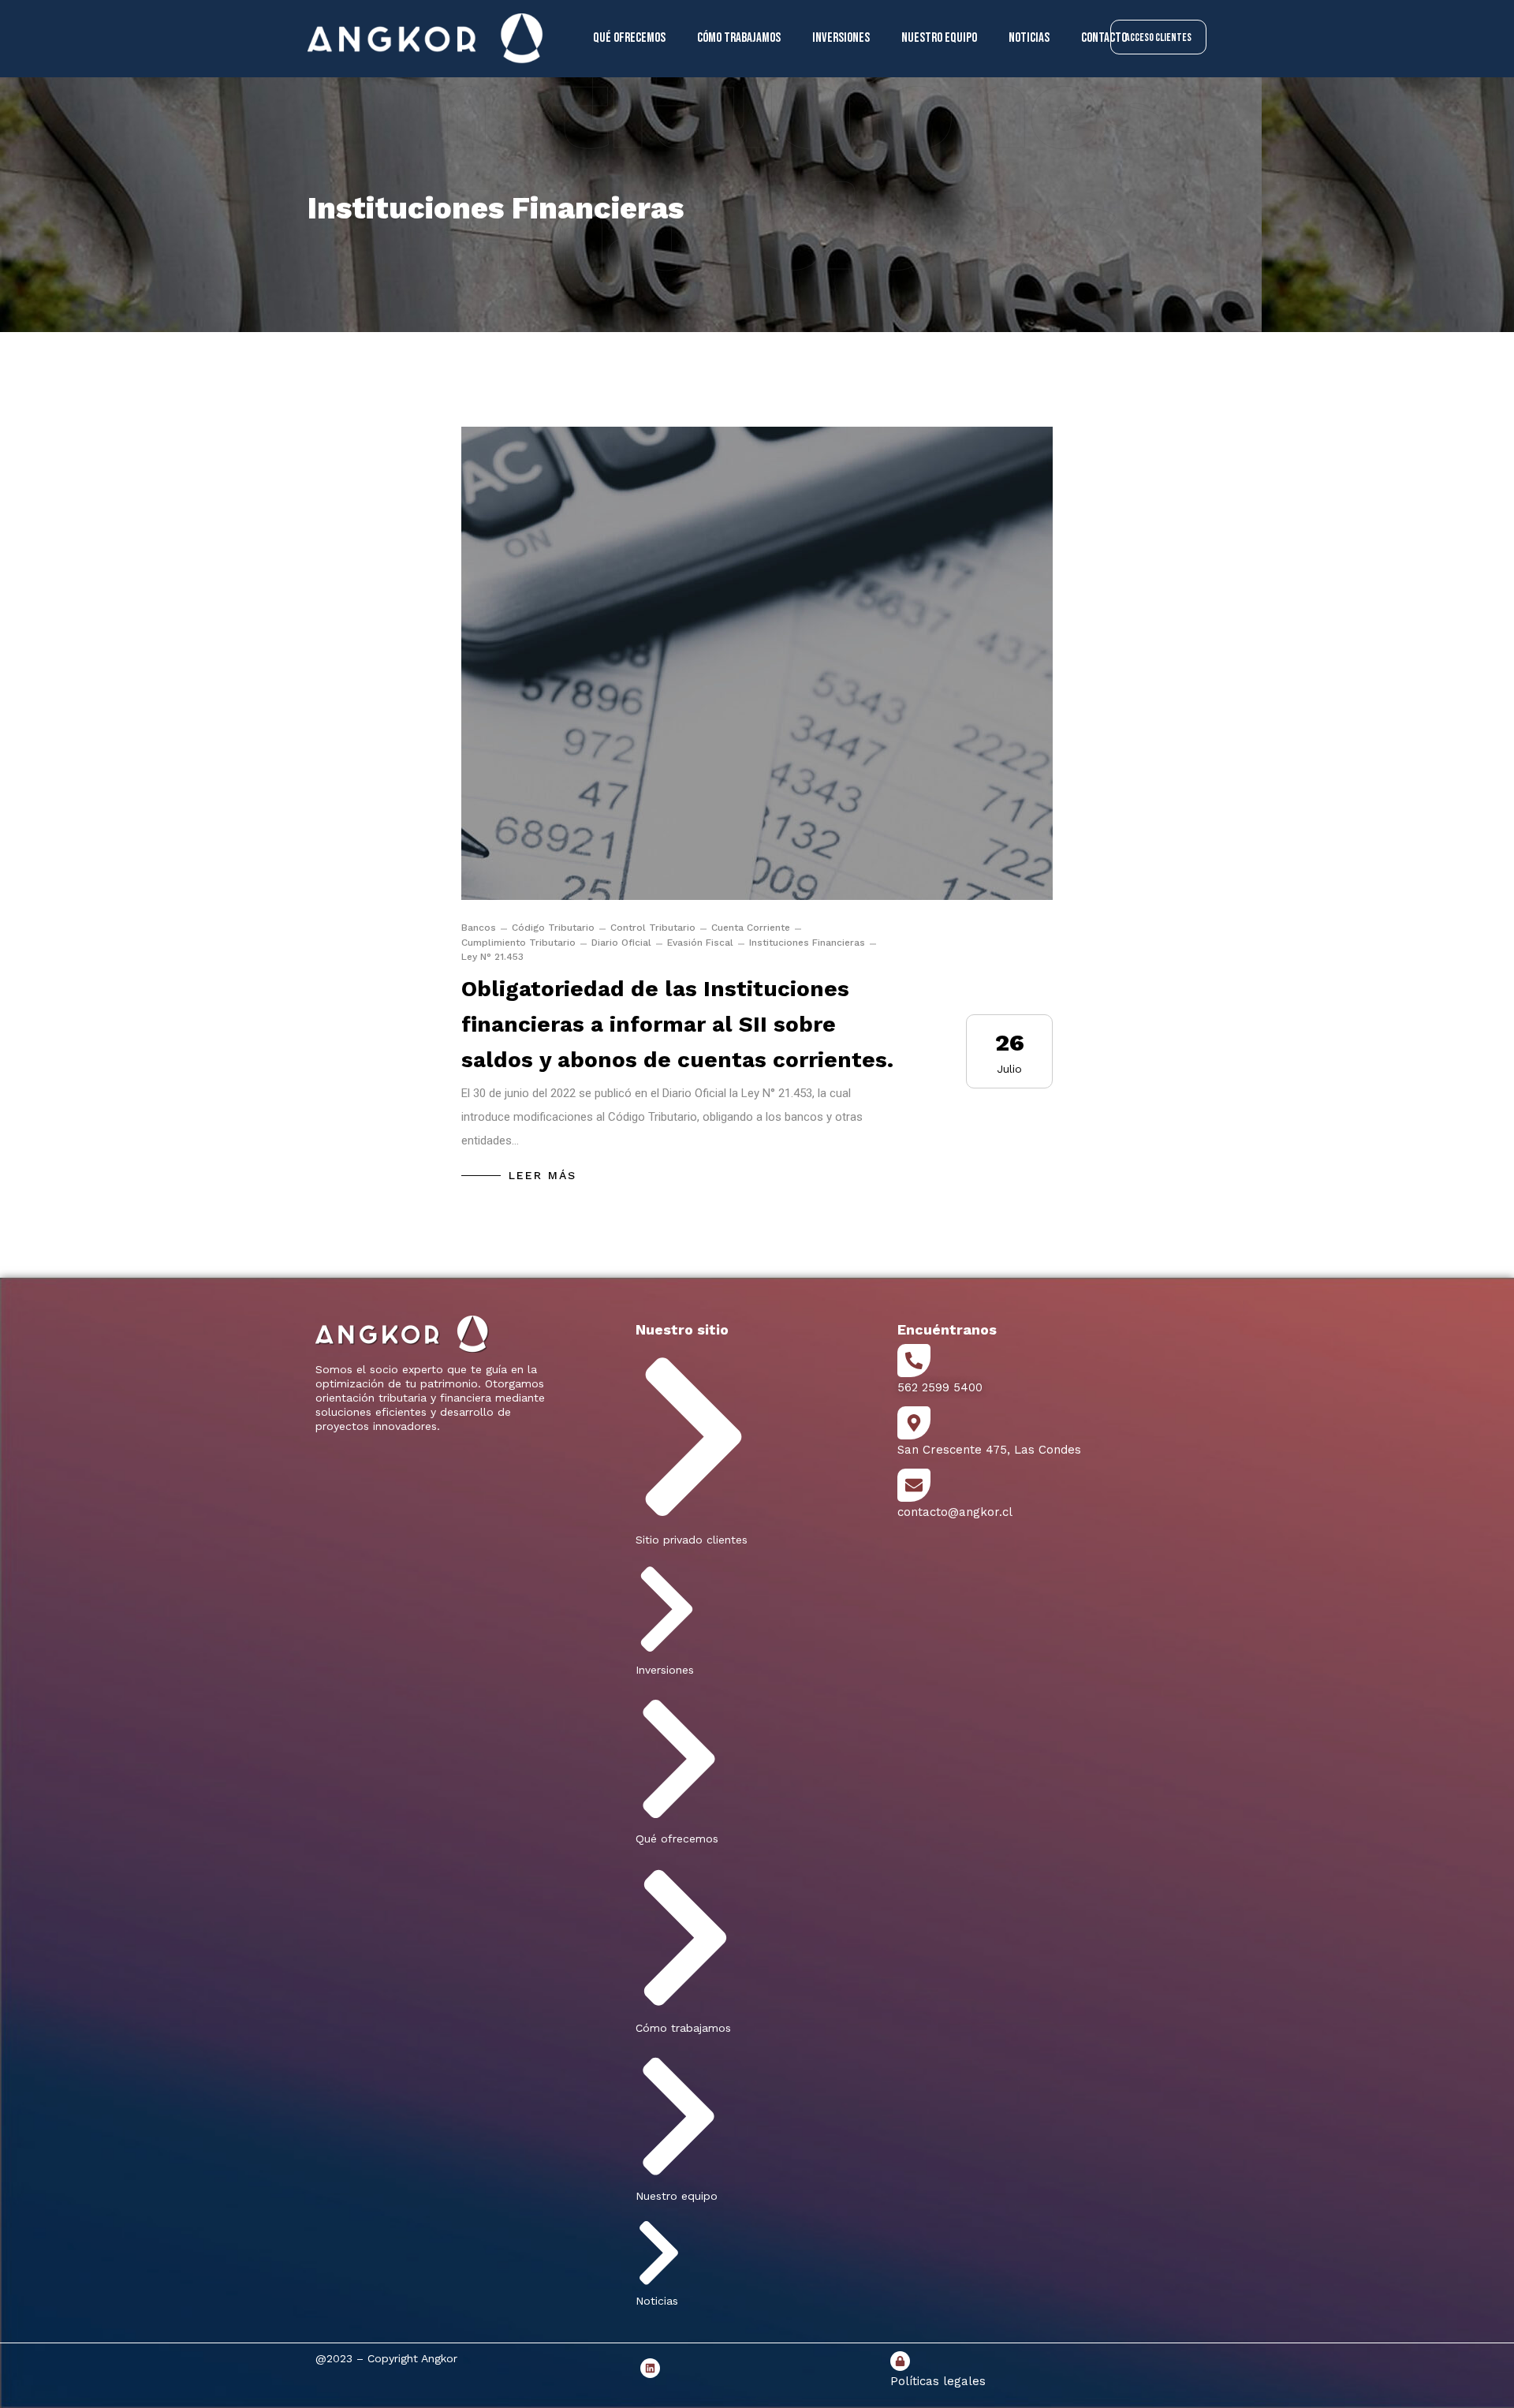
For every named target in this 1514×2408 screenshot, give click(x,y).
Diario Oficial (621, 943)
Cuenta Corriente (751, 928)
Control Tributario (653, 928)
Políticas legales (938, 2381)
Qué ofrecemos (629, 38)
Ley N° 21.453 (492, 957)
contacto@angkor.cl (955, 1512)
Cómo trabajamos (739, 38)
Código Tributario (553, 928)
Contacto (1104, 38)
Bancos (479, 928)
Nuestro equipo (939, 38)
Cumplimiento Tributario (518, 943)
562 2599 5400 (940, 1387)
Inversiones (841, 38)
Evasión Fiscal (700, 943)
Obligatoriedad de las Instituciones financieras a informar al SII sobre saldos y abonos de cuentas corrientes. (677, 1024)
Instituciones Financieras (807, 943)
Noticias (1029, 38)
